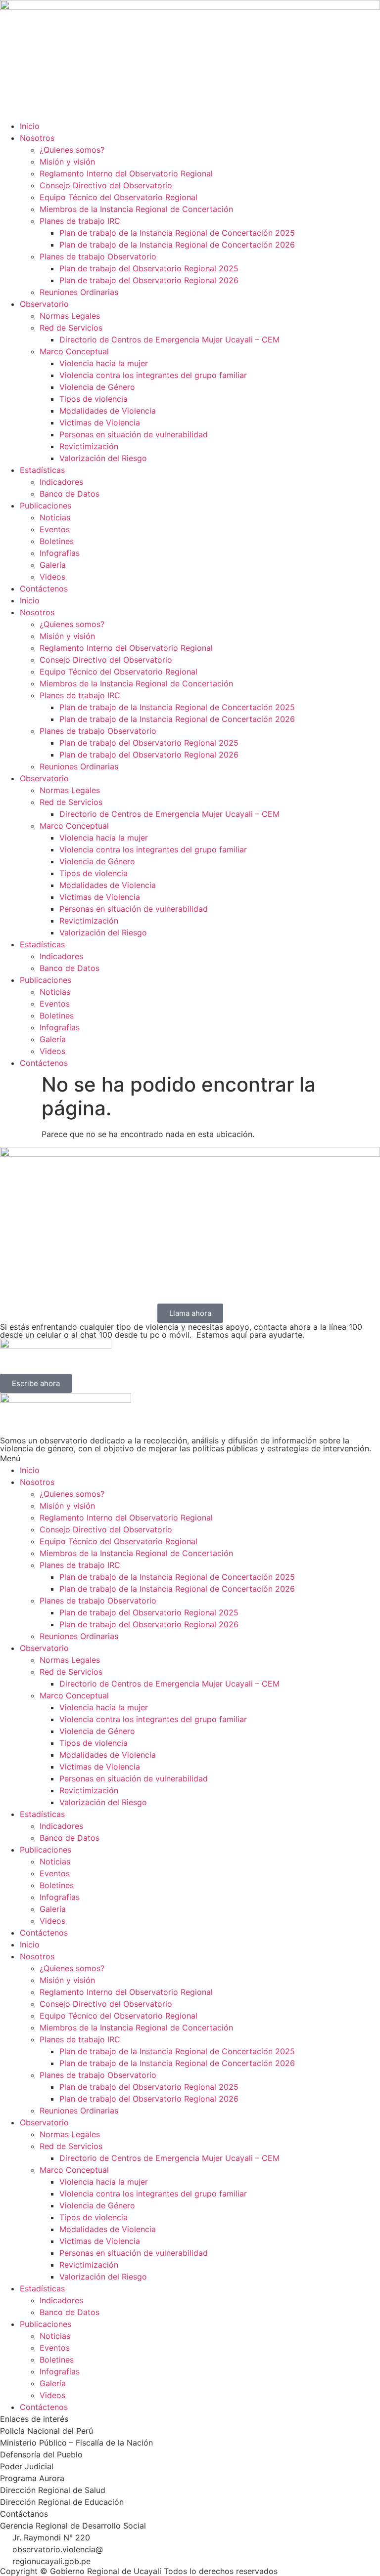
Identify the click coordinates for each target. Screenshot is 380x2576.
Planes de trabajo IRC (80, 221)
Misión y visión (67, 162)
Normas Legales (70, 316)
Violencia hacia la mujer (104, 363)
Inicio (30, 126)
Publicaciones (46, 506)
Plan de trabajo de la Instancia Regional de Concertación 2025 (177, 233)
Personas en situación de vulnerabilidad (134, 434)
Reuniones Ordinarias (79, 292)
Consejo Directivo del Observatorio (106, 185)
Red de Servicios (71, 328)
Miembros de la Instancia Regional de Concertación (136, 209)
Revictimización (89, 446)
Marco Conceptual (74, 351)
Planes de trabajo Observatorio (98, 256)
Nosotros (37, 138)
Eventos (55, 529)
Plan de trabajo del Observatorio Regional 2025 (149, 268)
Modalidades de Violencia (108, 411)
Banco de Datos (70, 494)
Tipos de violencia (94, 399)
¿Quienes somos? (72, 150)
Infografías (60, 553)
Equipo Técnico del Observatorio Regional (119, 197)
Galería (53, 565)
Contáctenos (44, 589)
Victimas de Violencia (100, 422)
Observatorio (44, 304)
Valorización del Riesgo (103, 458)
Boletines (57, 541)
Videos (52, 577)
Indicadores (61, 482)
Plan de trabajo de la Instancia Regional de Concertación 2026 (177, 245)
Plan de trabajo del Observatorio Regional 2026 (149, 280)
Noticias (55, 517)
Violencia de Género (97, 387)
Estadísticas (42, 470)
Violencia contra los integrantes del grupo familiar (153, 375)
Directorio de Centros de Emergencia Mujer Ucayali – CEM (169, 339)
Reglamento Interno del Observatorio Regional (126, 173)
